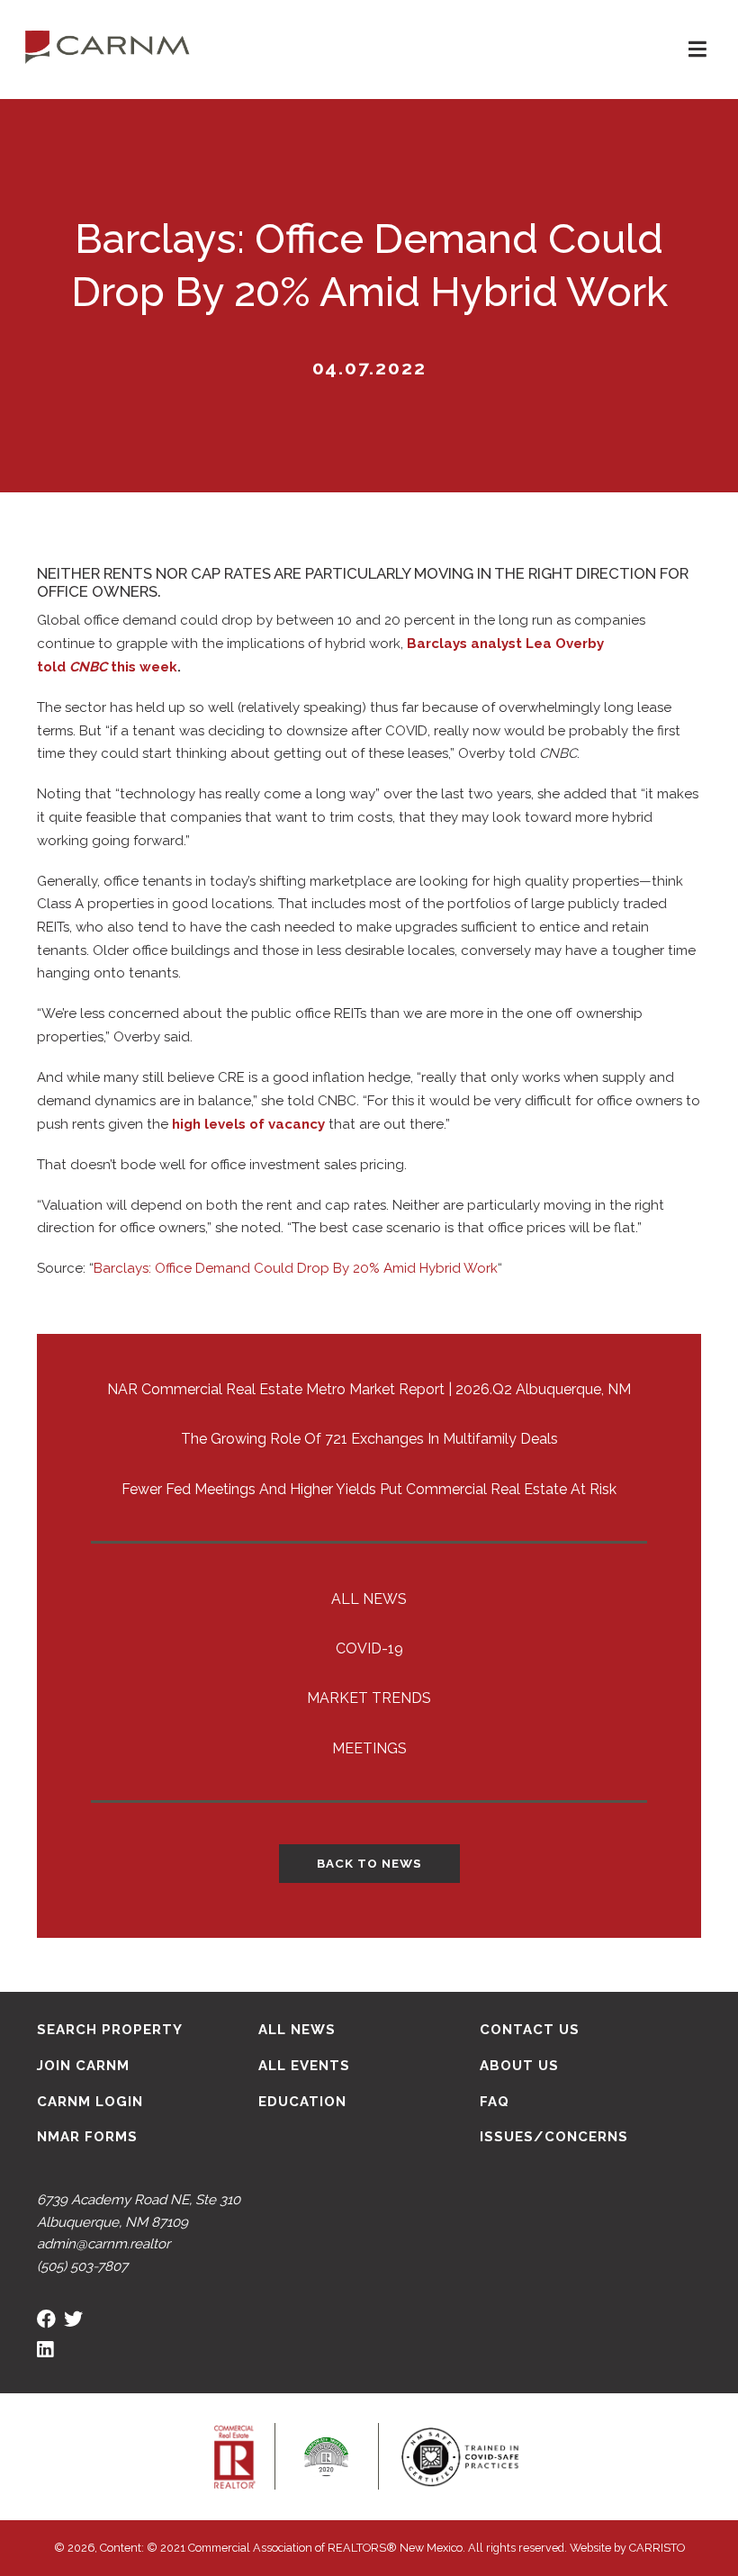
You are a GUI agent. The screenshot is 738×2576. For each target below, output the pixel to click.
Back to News (369, 1863)
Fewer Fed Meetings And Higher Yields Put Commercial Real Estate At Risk (369, 1489)
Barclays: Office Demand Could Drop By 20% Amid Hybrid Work (296, 1268)
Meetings (369, 1748)
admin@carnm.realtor (103, 2244)
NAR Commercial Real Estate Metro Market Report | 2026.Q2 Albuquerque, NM (369, 1389)
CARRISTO (657, 2548)
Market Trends (369, 1698)
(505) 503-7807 (82, 2266)
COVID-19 (369, 1648)
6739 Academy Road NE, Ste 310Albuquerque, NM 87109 (139, 2211)
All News (369, 1599)
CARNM (108, 45)
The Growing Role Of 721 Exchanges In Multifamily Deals (369, 1439)
